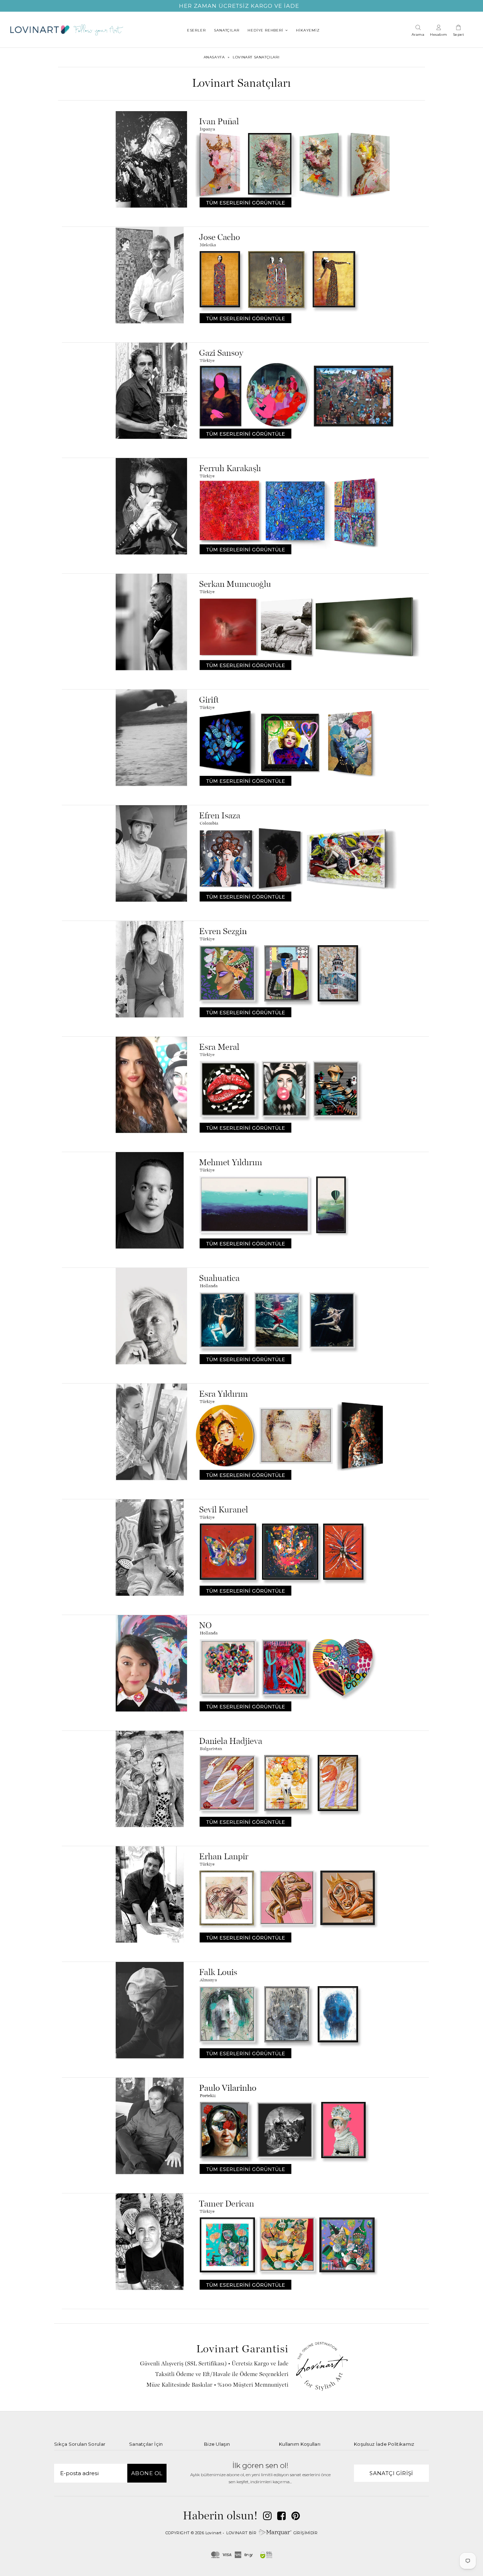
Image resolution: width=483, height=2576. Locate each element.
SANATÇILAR (226, 30)
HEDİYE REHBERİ (265, 30)
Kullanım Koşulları (300, 2444)
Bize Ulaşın (217, 2444)
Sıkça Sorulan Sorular (80, 2444)
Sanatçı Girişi (391, 2473)
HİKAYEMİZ (308, 30)
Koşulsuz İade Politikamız (384, 2444)
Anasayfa (214, 57)
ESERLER (196, 30)
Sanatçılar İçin (146, 2444)
